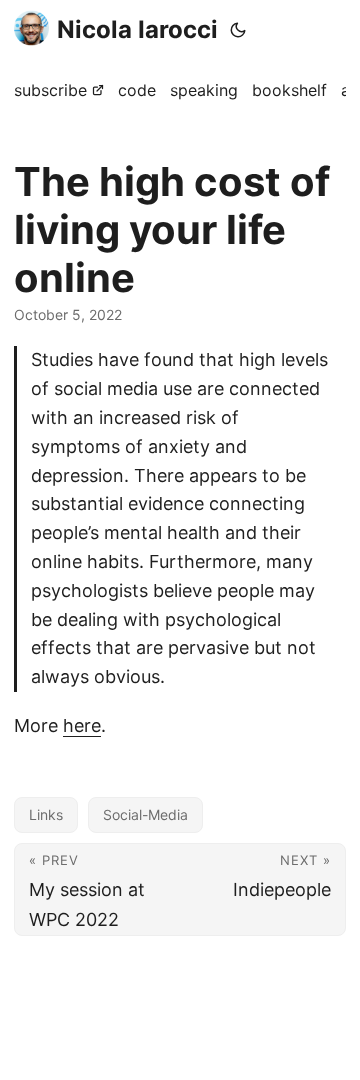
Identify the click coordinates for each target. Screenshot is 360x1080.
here (82, 725)
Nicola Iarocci (137, 29)
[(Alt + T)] (238, 30)
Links (46, 814)
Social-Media (145, 814)
